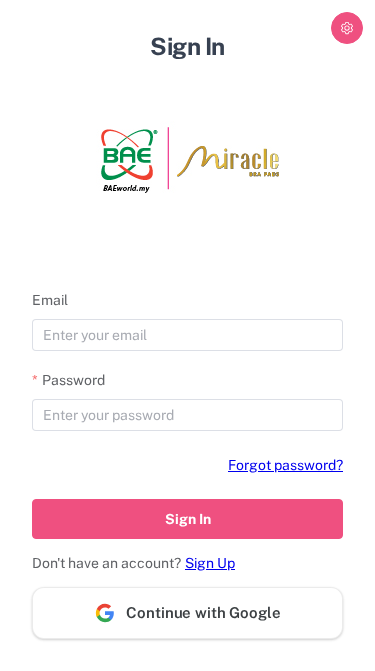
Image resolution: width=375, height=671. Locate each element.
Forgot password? (285, 465)
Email (50, 300)
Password (73, 380)
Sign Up (210, 563)
